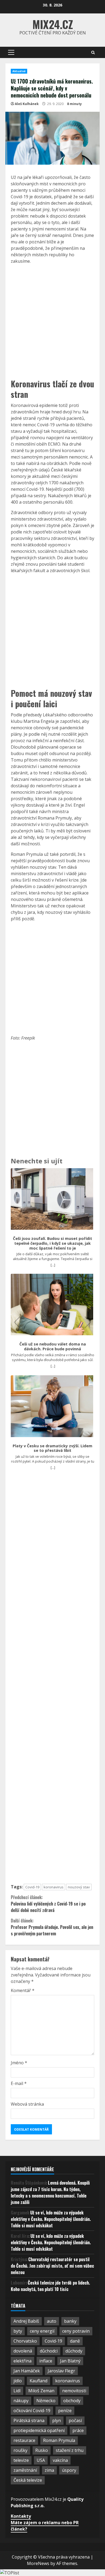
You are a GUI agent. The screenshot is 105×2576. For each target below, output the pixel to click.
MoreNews (38, 2563)
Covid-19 (32, 1887)
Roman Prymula (59, 2440)
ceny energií (42, 2331)
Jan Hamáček (27, 2371)
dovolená (23, 2351)
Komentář (23, 1990)
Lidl (17, 2391)
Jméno (19, 2063)
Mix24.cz (53, 24)
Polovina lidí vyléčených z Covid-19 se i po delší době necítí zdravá (48, 1904)
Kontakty (21, 2516)
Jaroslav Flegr (61, 2371)
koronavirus (54, 1887)
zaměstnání (25, 2470)
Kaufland (38, 2381)
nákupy (21, 2401)
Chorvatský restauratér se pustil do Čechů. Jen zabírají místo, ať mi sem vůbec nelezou (52, 2266)
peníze (65, 2411)
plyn (57, 2420)
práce (78, 2430)
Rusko (42, 2450)
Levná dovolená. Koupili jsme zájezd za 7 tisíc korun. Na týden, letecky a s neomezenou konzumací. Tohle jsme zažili (50, 2192)
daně (75, 2341)
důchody (74, 2351)
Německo (46, 2401)
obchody (72, 2401)
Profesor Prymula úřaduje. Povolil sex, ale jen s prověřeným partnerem (52, 1927)
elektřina (22, 2361)
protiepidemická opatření (39, 2430)
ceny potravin (76, 2331)
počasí (75, 2420)
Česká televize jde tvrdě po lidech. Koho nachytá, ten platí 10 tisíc (50, 2286)
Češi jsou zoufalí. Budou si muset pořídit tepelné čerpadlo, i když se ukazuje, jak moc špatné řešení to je (52, 1243)
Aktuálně (19, 71)
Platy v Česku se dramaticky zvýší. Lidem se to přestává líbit (52, 1448)
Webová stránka (27, 2104)
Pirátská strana (29, 2420)
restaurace (24, 2440)
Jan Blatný (70, 2361)
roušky (20, 2450)
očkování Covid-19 (32, 2411)
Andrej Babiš (26, 2321)
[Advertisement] (52, 321)
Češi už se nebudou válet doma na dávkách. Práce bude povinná (53, 1346)
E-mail (19, 2083)
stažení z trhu (70, 2450)
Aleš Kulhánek (27, 104)
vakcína (60, 2460)
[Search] (93, 53)
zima (49, 2470)
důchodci (49, 2351)
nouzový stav (79, 1887)
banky (70, 2321)
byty (18, 2331)
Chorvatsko (25, 2341)
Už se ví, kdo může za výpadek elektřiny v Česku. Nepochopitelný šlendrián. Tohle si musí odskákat (51, 2219)
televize (21, 2460)
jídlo (18, 2381)
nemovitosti (74, 2391)
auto (52, 2321)
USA (41, 2460)
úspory (69, 2470)
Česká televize (28, 2480)
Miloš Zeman (41, 2391)
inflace (46, 2361)
